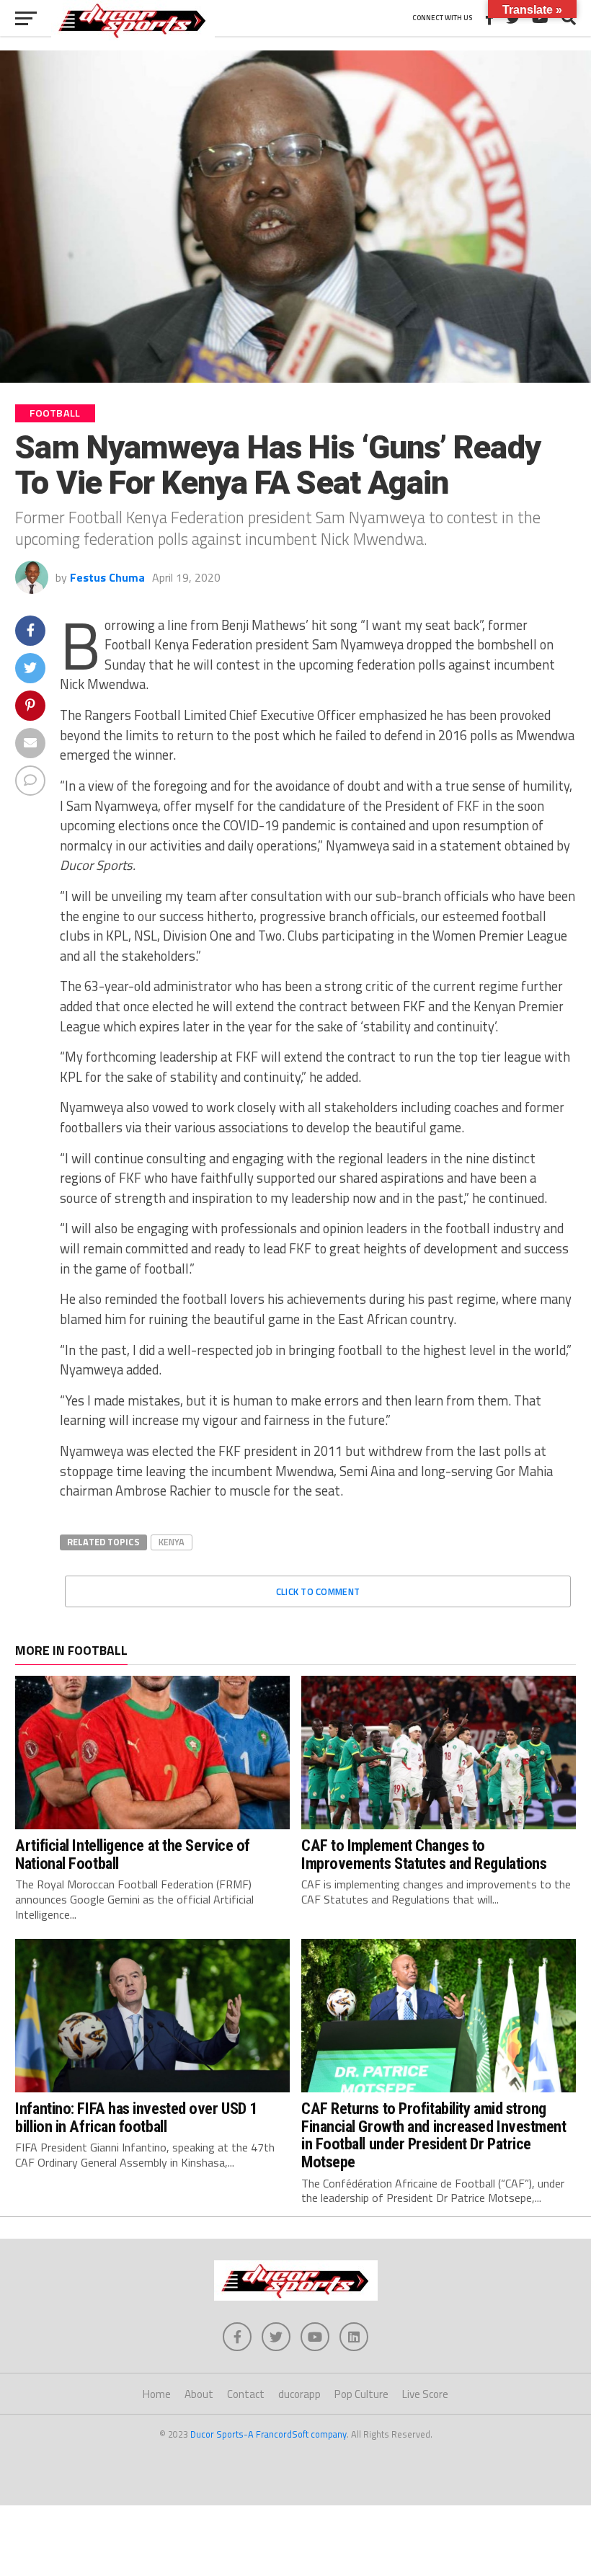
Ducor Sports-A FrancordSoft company (268, 2434)
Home (157, 2394)
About (199, 2394)
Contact (246, 2394)
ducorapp (299, 2394)
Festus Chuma (107, 577)
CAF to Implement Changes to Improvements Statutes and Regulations (424, 1854)
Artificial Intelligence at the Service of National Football (133, 1854)
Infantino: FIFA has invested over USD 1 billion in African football (136, 2117)
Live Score (425, 2394)
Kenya (172, 1542)
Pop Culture (361, 2394)
